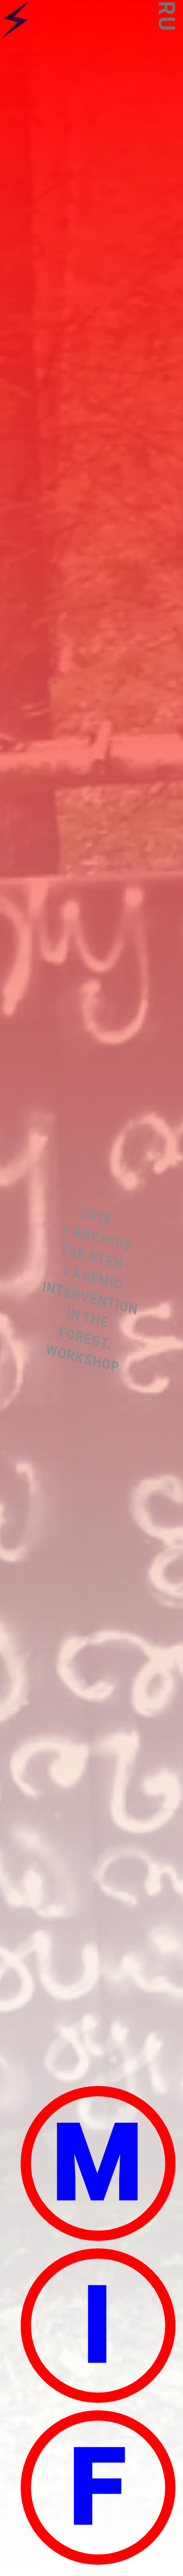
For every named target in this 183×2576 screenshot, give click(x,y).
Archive (103, 1239)
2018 (96, 1216)
